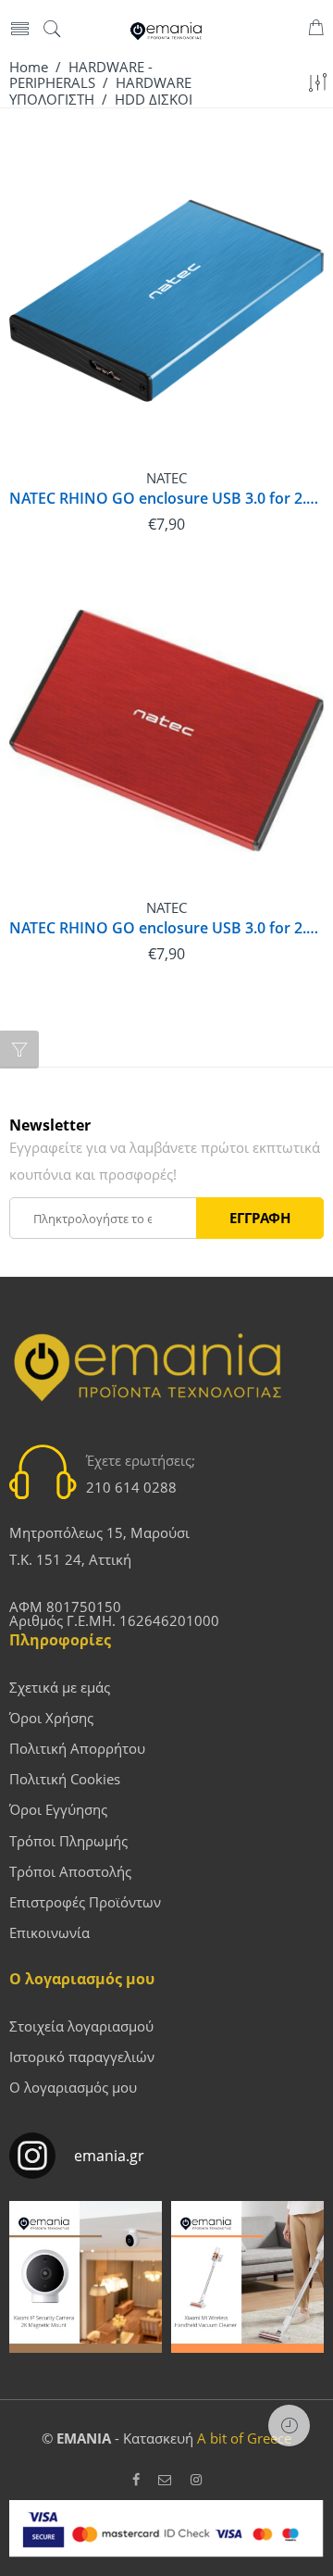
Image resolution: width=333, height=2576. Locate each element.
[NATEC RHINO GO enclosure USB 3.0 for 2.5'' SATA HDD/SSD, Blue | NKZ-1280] (166, 301)
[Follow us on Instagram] (196, 2480)
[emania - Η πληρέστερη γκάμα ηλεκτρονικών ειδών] (166, 30)
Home (29, 67)
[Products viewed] (289, 2426)
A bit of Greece (244, 2438)
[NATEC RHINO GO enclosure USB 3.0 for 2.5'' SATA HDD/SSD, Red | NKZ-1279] (166, 731)
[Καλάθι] (316, 30)
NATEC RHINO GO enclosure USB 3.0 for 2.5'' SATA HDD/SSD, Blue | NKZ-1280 (166, 499)
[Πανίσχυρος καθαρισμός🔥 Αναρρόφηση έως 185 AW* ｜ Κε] (247, 2277)
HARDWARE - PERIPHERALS (81, 75)
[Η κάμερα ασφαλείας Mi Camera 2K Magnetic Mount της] (86, 2277)
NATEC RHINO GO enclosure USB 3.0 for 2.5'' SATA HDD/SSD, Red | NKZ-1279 (166, 928)
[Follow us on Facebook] (136, 2480)
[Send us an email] (165, 2480)
